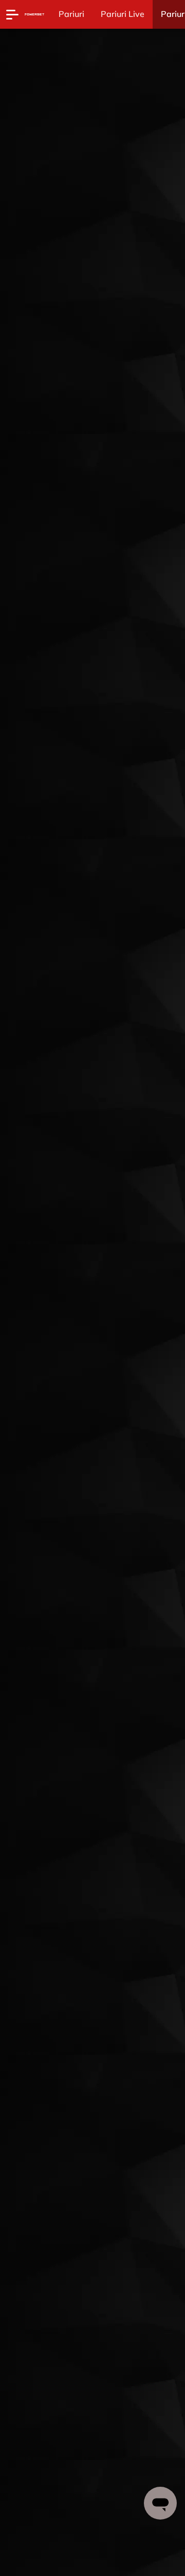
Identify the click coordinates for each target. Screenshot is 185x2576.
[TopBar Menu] (12, 14)
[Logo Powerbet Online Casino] (34, 14)
